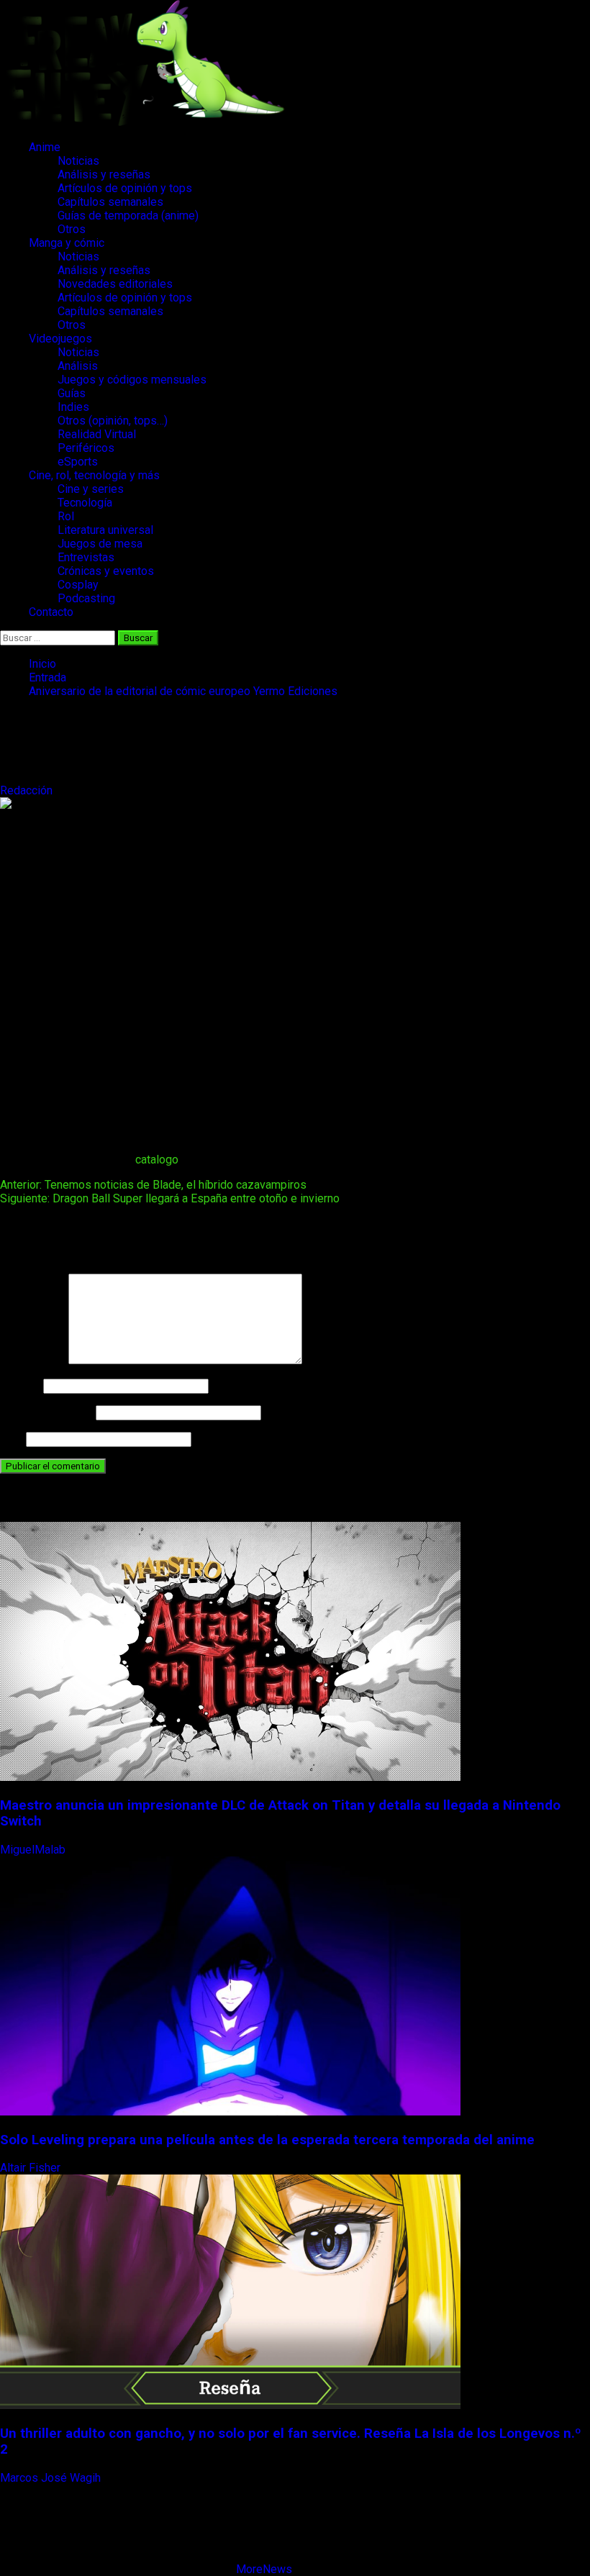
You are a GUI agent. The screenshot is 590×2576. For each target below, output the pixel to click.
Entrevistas (86, 557)
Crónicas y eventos (106, 571)
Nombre (20, 1385)
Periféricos (86, 448)
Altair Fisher (32, 2168)
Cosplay (78, 585)
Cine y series (91, 489)
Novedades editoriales (115, 284)
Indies (73, 407)
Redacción (28, 790)
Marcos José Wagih (52, 2478)
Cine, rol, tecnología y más (94, 475)
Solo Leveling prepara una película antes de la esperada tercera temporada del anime (267, 2140)
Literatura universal (105, 530)
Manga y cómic (67, 243)
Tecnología (85, 503)
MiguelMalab (34, 1850)
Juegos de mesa (100, 544)
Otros (72, 229)
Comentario (33, 1360)
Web (12, 1439)
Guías (72, 393)
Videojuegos (60, 339)
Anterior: (153, 1185)
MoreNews (264, 2569)
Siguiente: (170, 1198)
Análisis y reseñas (104, 174)
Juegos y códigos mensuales (132, 380)
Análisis (78, 366)
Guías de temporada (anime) (128, 216)
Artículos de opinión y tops (125, 188)
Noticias (78, 161)
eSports (78, 462)
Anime (45, 147)
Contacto (51, 612)
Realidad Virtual (97, 434)
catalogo (157, 1160)
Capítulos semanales (110, 202)
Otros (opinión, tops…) (113, 421)
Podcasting (86, 598)
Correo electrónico (46, 1412)
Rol (66, 516)
